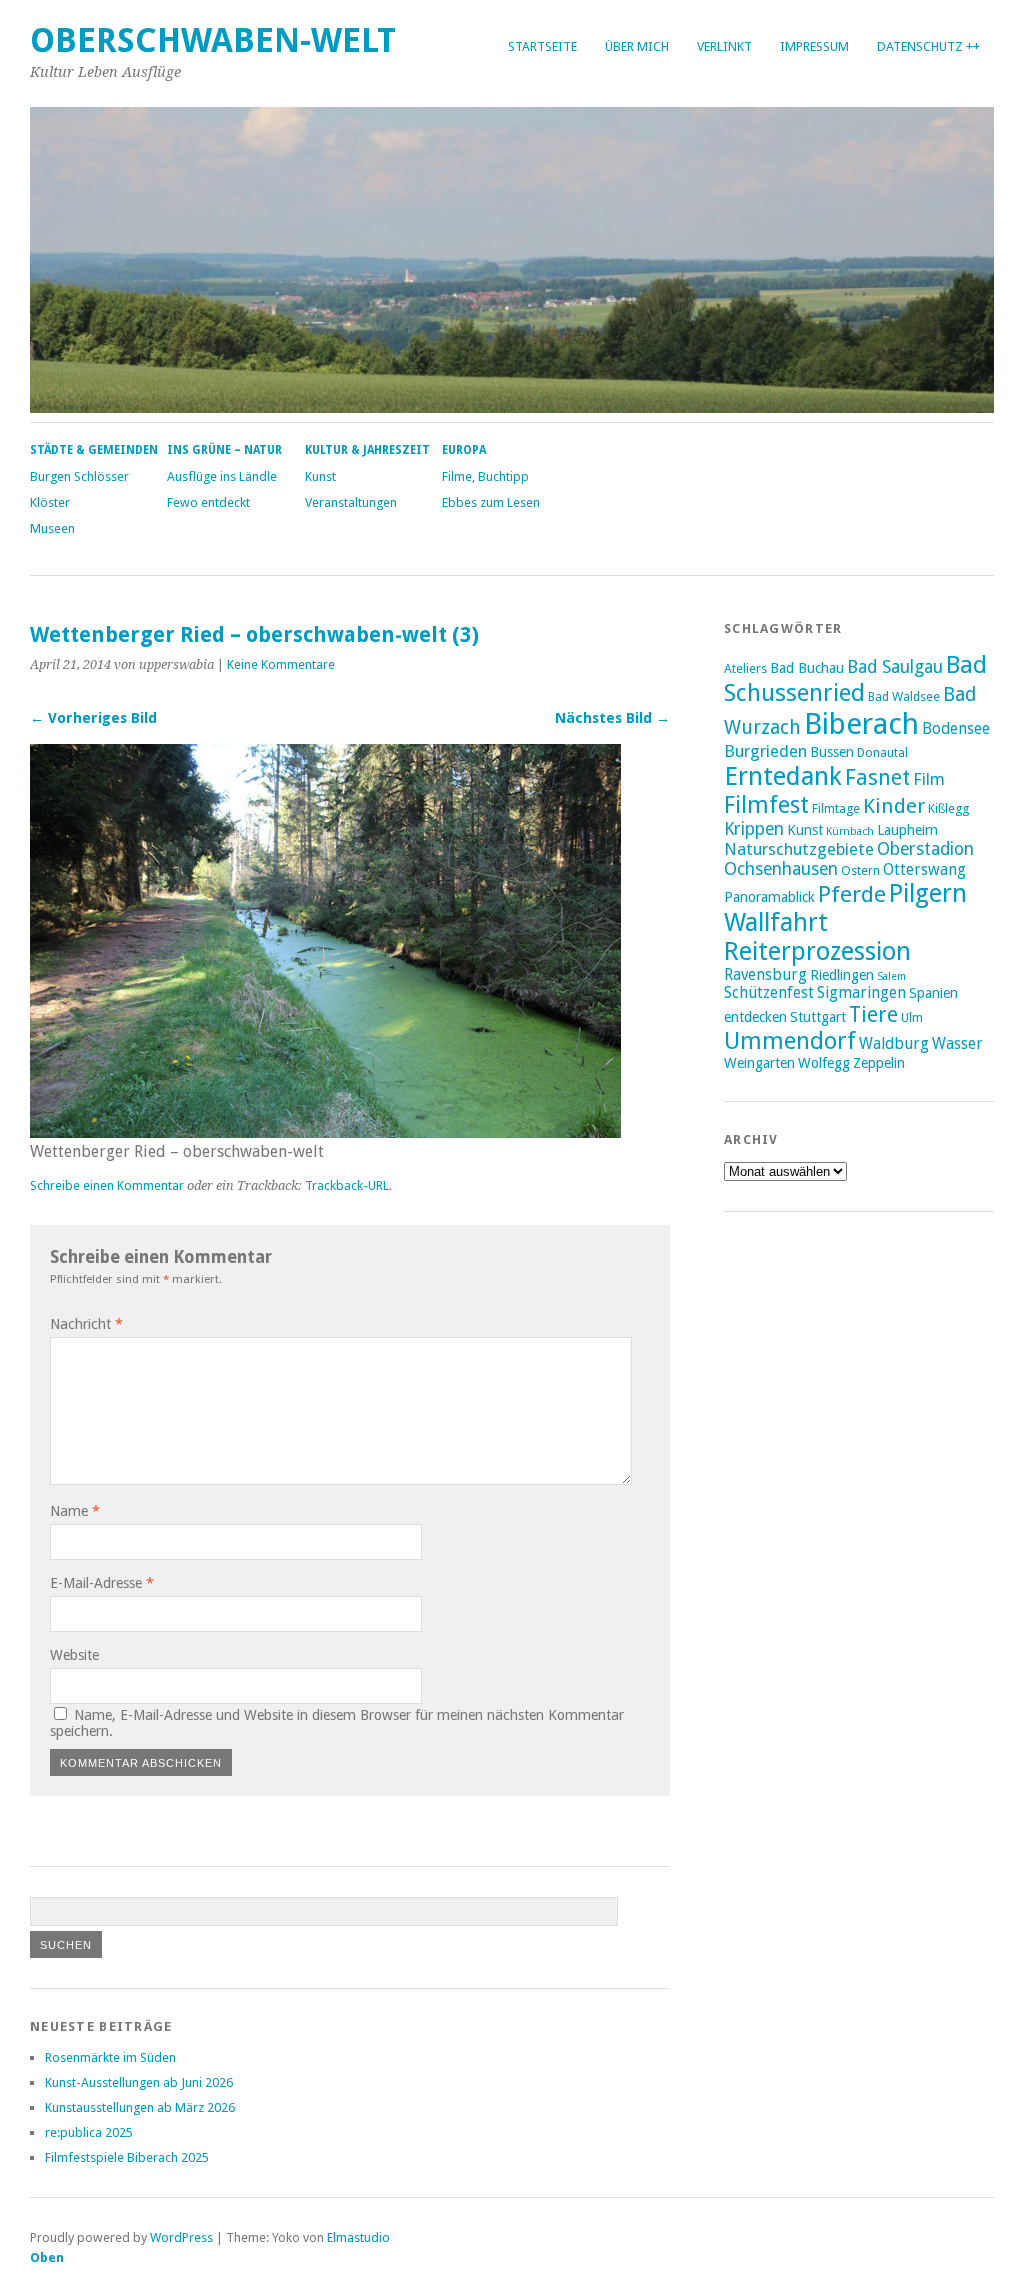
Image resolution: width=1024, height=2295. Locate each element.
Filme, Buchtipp (485, 476)
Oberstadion (925, 849)
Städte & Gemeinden (94, 450)
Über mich (637, 46)
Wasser (957, 1044)
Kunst (320, 476)
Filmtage (836, 808)
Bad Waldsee (904, 696)
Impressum (814, 46)
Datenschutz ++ (928, 46)
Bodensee (956, 729)
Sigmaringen (861, 993)
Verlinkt (724, 46)
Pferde (852, 894)
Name (75, 1511)
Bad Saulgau (895, 667)
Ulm (912, 1017)
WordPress (181, 2237)
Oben (47, 2257)
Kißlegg (948, 808)
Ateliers (745, 668)
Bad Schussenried (855, 679)
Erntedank (783, 776)
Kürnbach (850, 831)
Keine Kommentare (281, 664)
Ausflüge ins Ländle (222, 476)
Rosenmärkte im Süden (110, 2057)
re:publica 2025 (89, 2132)
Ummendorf (790, 1041)
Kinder (894, 806)
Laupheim (907, 830)
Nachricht (86, 1324)
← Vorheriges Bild (93, 718)
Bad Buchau (807, 668)
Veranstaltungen (351, 502)
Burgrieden (765, 751)
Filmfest (766, 805)
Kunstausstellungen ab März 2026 (140, 2107)
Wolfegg (824, 1063)
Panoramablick (769, 897)
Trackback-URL (347, 1185)
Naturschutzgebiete (799, 849)
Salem (891, 976)
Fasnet (877, 777)
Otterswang (924, 870)
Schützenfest (769, 993)
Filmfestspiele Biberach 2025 (127, 2157)
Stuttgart (818, 1017)
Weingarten (759, 1063)
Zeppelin (879, 1063)
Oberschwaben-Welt (213, 40)
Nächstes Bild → (612, 718)
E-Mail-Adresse (102, 1583)
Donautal (882, 752)
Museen (52, 528)
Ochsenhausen (781, 869)
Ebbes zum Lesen (491, 502)
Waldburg (894, 1044)
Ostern (860, 870)
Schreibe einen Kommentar (107, 1185)
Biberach (861, 724)
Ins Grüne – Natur (224, 450)
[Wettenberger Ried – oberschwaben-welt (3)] (325, 1132)
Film (929, 779)
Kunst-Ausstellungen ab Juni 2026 (139, 2082)
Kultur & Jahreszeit (367, 450)
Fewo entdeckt (208, 502)
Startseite (542, 46)
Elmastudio (358, 2237)
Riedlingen (842, 975)
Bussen (832, 752)
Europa (464, 450)
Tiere (873, 1014)
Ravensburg (765, 975)
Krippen (754, 829)
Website (74, 1655)
